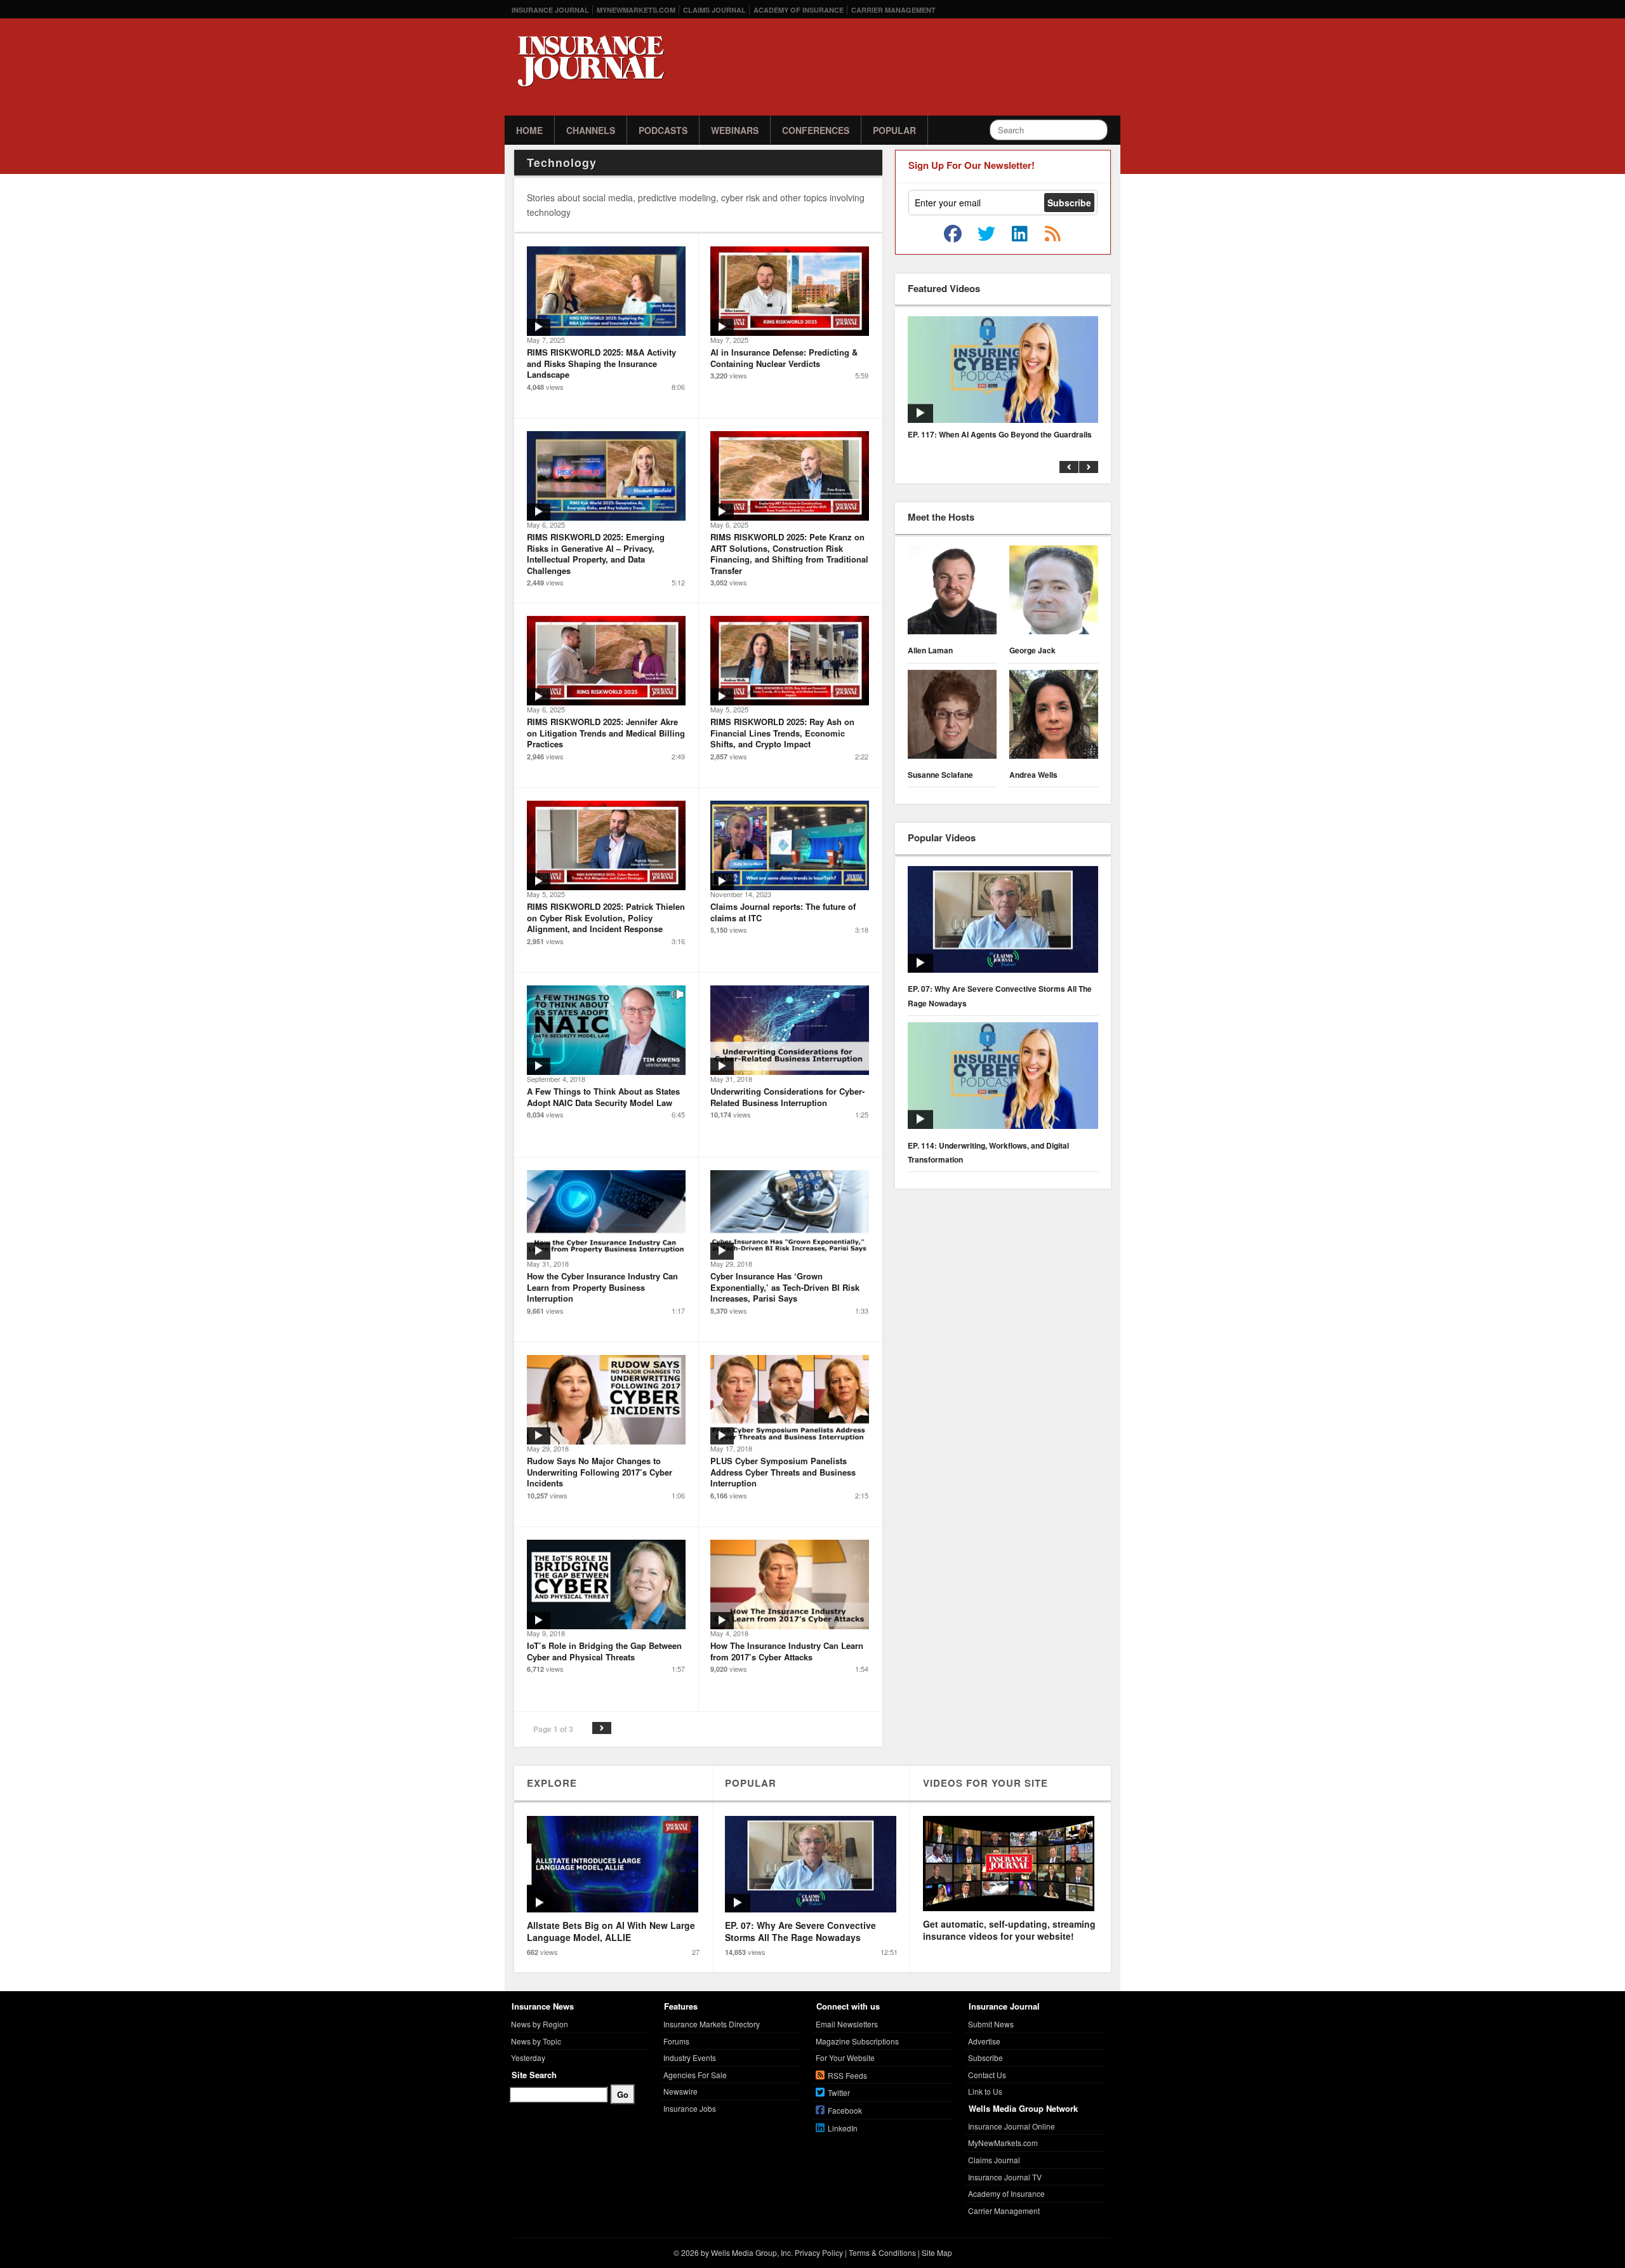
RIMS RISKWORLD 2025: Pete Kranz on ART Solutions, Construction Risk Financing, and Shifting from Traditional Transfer (789, 554)
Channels (591, 130)
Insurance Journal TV (1005, 2177)
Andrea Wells (1033, 775)
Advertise (984, 2041)
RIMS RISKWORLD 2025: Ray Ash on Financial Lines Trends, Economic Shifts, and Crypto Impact (782, 733)
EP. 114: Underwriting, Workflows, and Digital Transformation (988, 1152)
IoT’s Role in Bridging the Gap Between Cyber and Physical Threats (604, 1651)
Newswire (680, 2091)
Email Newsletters (847, 2024)
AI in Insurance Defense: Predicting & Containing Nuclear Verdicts (784, 358)
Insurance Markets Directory (712, 2024)
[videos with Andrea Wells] (1054, 716)
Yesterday (528, 2058)
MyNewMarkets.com (636, 10)
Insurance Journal (550, 10)
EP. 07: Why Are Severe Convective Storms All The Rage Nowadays (1000, 996)
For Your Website (845, 2058)
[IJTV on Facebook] (953, 234)
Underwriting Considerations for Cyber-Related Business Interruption (787, 1097)
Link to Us (985, 2091)
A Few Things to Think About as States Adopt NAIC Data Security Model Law (603, 1097)
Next (602, 1728)
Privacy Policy (819, 2252)
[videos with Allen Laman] (952, 592)
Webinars (735, 130)
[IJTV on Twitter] (986, 234)
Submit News (991, 2024)
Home (529, 130)
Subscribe (985, 2058)
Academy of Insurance (799, 10)
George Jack (1032, 650)
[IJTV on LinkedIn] (1019, 234)
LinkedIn (843, 2128)
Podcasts (663, 130)
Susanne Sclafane (940, 775)
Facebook (845, 2110)
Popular (894, 130)
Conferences (816, 130)
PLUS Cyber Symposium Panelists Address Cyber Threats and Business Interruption (783, 1472)
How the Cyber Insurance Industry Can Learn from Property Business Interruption (602, 1287)
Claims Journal (714, 10)
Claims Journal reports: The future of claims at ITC (783, 912)
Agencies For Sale (695, 2075)
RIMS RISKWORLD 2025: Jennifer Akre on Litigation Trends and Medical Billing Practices (606, 733)
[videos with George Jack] (1054, 592)
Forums (676, 2041)
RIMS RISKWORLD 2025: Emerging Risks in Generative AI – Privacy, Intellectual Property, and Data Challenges (596, 554)
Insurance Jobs (690, 2108)
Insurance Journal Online (1011, 2126)
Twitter (839, 2092)
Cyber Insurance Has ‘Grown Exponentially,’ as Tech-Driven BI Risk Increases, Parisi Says (785, 1287)
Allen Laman (930, 650)
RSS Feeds (847, 2075)
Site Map (937, 2252)
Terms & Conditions (882, 2252)
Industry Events (690, 2058)
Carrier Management (893, 10)
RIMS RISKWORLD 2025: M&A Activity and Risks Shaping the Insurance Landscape (601, 363)
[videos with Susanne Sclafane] (952, 716)
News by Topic (536, 2041)
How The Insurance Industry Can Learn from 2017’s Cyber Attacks (787, 1651)
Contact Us (987, 2075)
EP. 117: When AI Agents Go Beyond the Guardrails (1000, 434)
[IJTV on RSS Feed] (1052, 234)
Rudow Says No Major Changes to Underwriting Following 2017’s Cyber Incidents (600, 1472)
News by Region (540, 2024)
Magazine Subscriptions (857, 2041)
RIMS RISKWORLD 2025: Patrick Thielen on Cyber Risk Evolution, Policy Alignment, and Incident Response (606, 917)
